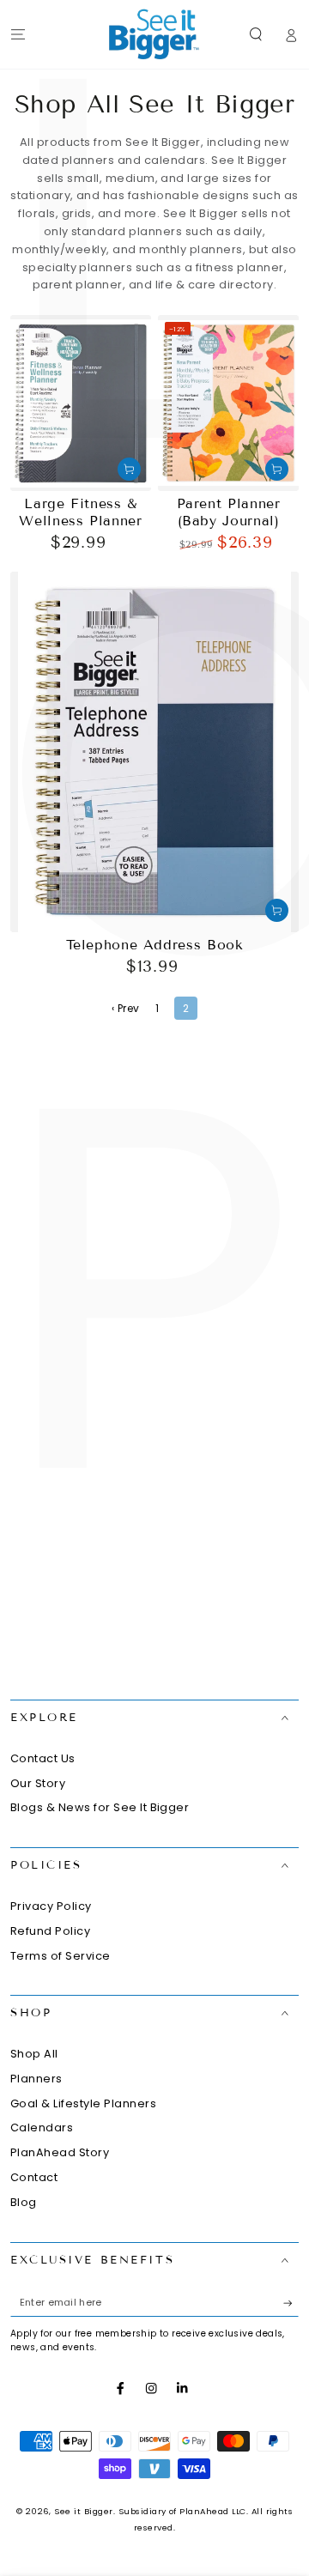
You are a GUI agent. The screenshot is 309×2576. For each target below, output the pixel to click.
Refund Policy (50, 1931)
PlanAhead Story (60, 2152)
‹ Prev (126, 1008)
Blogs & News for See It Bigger (100, 1807)
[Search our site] (256, 34)
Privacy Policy (51, 1906)
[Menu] (18, 34)
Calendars (42, 2127)
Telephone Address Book (155, 945)
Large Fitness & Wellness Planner (80, 512)
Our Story (38, 1783)
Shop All (34, 2054)
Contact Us (43, 1758)
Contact (34, 2177)
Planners (36, 2079)
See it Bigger (83, 2511)
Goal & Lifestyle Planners (83, 2103)
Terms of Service (61, 1956)
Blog (24, 2202)
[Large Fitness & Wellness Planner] (81, 403)
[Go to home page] (154, 34)
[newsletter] (291, 2303)
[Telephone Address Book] (154, 752)
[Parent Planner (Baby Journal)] (228, 403)
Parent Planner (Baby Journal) (229, 512)
